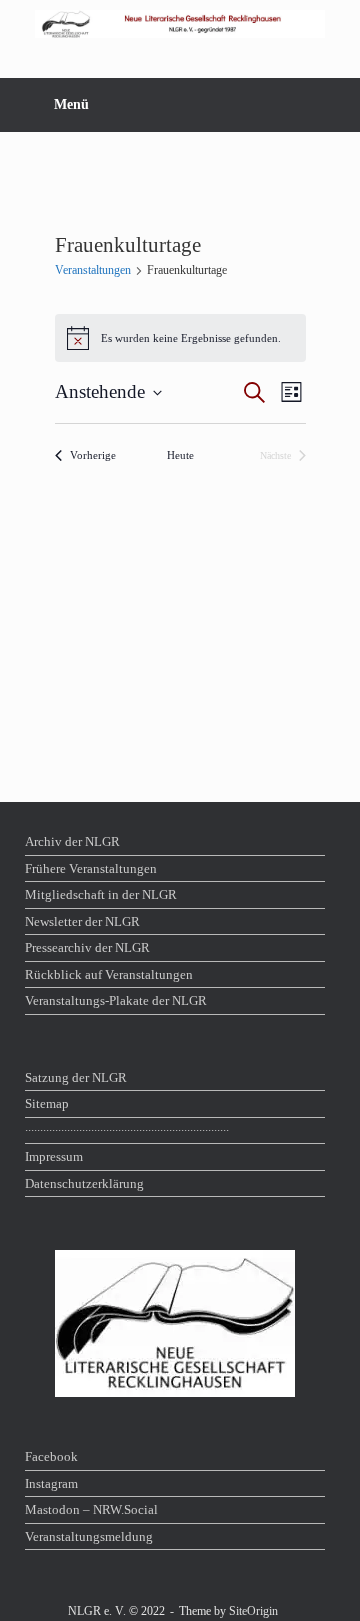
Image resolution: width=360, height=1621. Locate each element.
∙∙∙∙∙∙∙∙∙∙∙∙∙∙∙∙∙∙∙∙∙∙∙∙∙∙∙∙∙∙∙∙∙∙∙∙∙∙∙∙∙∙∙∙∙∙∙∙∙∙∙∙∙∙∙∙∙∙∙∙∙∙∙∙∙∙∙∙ (127, 1130)
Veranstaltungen (93, 270)
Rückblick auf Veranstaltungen (109, 974)
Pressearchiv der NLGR (87, 947)
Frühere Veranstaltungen (91, 868)
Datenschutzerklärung (84, 1183)
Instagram (51, 1483)
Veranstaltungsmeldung (89, 1536)
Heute (180, 455)
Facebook (51, 1456)
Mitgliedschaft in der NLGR (101, 894)
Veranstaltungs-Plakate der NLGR (116, 1000)
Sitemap (47, 1103)
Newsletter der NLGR (82, 921)
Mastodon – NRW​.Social (91, 1509)
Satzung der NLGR (76, 1077)
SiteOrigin (253, 1611)
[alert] (180, 338)
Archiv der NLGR (72, 841)
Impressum (54, 1156)
